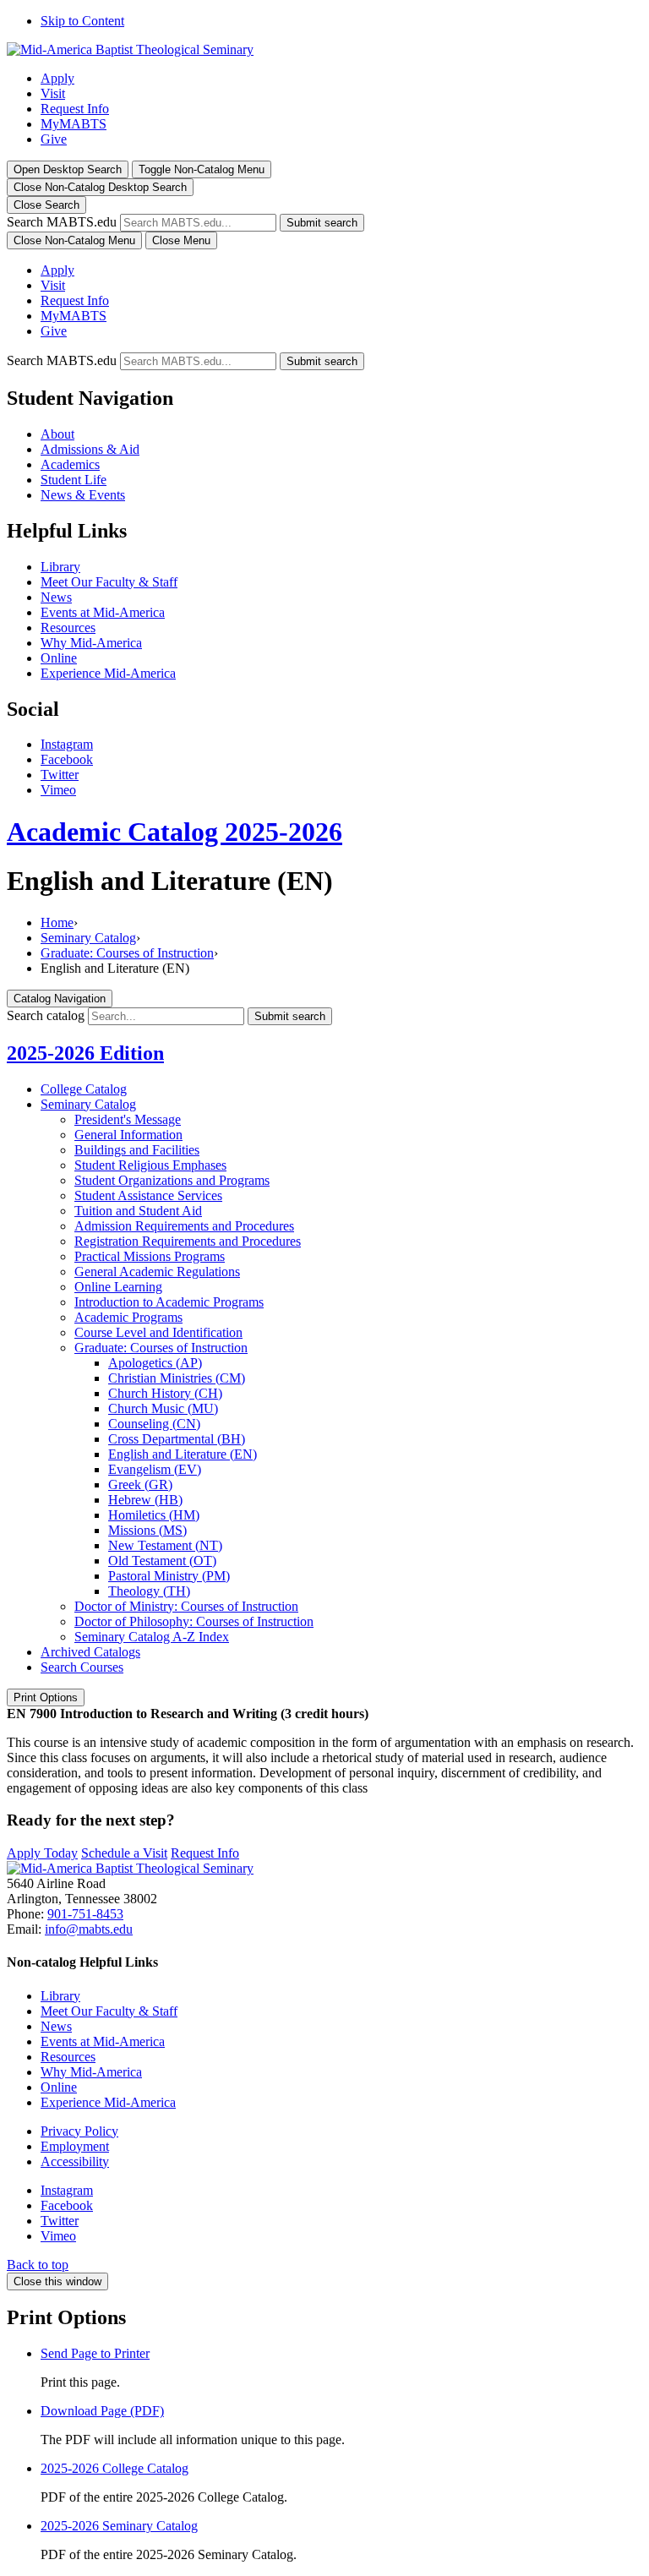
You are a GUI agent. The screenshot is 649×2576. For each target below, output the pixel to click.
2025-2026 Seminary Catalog (119, 2526)
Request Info (75, 109)
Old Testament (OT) (162, 1561)
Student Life (74, 480)
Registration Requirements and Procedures (188, 1241)
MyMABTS (74, 124)
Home (57, 922)
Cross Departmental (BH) (177, 1439)
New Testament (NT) (165, 1545)
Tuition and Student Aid (138, 1211)
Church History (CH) (165, 1393)
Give (54, 139)
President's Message (128, 1119)
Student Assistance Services (148, 1195)
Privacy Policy (79, 2131)
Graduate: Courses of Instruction (127, 953)
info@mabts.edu (89, 1929)
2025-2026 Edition (85, 1053)
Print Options (46, 1697)
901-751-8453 (85, 1914)
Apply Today (42, 1853)
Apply (57, 78)
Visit (53, 93)
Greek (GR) (140, 1484)
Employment (75, 2146)
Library (60, 567)
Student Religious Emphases (150, 1165)
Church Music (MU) (163, 1408)
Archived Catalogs (90, 1652)
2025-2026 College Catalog (115, 2468)
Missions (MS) (147, 1530)
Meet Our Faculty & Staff (109, 582)
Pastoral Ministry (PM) (169, 1576)
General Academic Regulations (157, 1272)
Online (59, 658)
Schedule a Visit (124, 1853)
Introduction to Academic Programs (169, 1302)
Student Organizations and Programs (172, 1180)
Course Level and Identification (158, 1332)
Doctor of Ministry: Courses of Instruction (186, 1606)
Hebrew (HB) (145, 1500)
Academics (70, 464)
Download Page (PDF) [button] (102, 2411)
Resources (68, 628)
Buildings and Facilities (137, 1150)
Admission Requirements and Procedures (184, 1226)
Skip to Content (82, 21)
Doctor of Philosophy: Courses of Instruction (194, 1621)
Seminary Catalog (88, 938)
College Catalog (84, 1089)
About (57, 434)
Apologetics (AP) (155, 1363)
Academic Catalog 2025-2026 (175, 832)
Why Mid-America (91, 643)
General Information (128, 1135)
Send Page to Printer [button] (95, 2353)
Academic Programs (128, 1317)
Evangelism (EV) (155, 1469)
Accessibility (75, 2161)
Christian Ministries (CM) (177, 1378)
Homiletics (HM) (154, 1515)
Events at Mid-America (103, 612)
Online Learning (118, 1287)
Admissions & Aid (90, 449)
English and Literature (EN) (183, 1454)
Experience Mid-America (108, 673)
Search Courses (82, 1667)
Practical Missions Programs (150, 1256)
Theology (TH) (149, 1591)
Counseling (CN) (154, 1424)
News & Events (83, 495)
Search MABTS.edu (62, 222)
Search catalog (46, 1015)
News (56, 597)
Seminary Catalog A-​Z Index (152, 1637)
